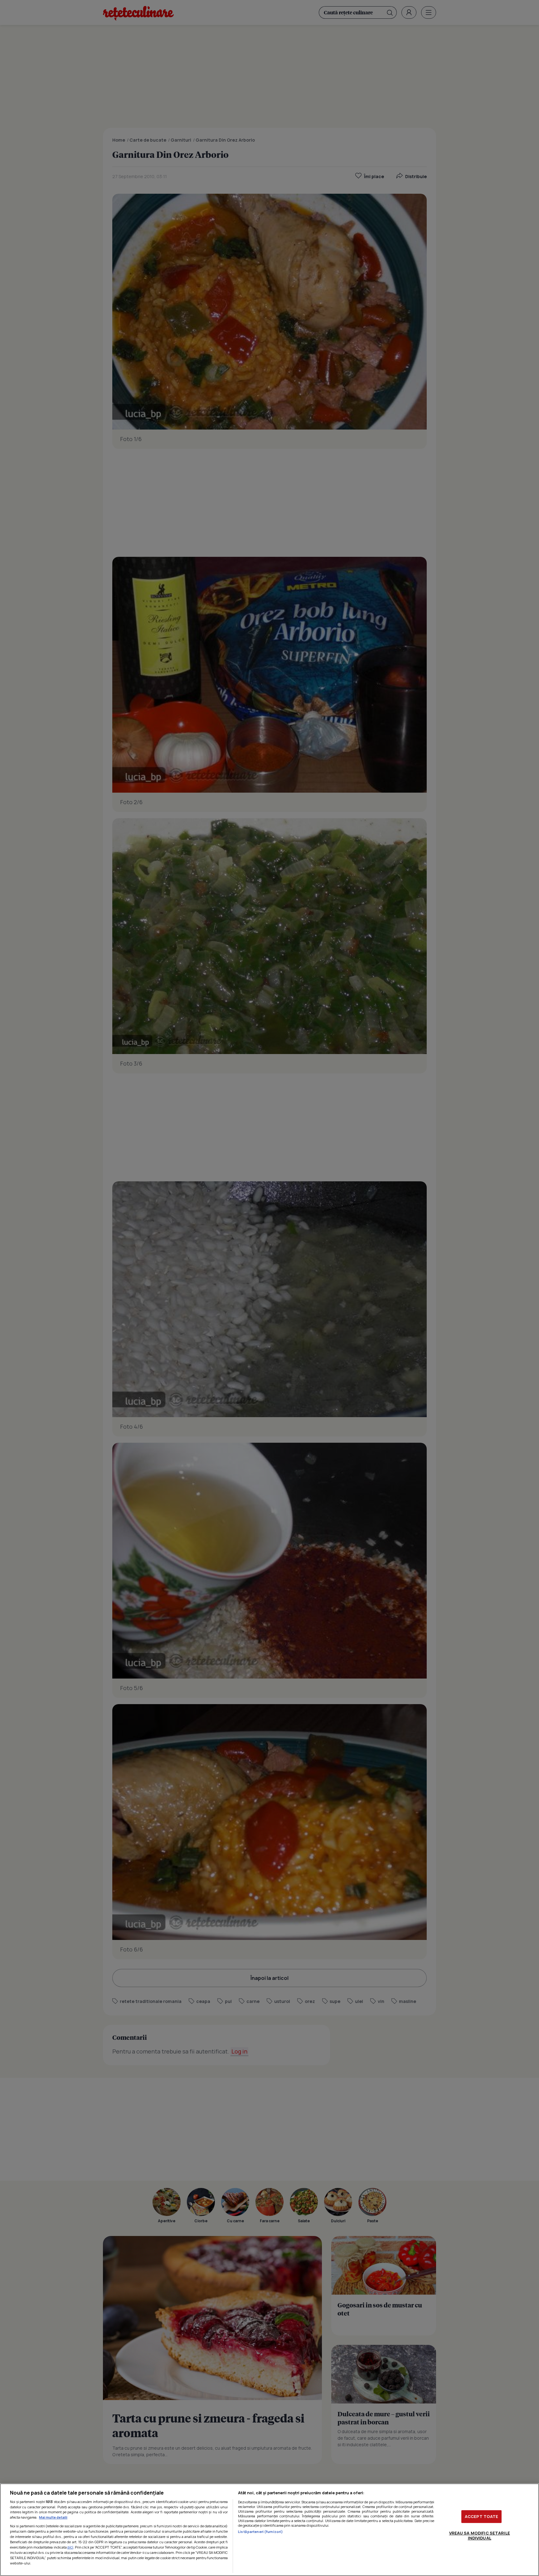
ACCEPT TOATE (482, 2516)
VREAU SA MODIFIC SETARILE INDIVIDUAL (480, 2535)
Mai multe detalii (53, 2517)
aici (70, 2547)
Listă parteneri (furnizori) (260, 2532)
